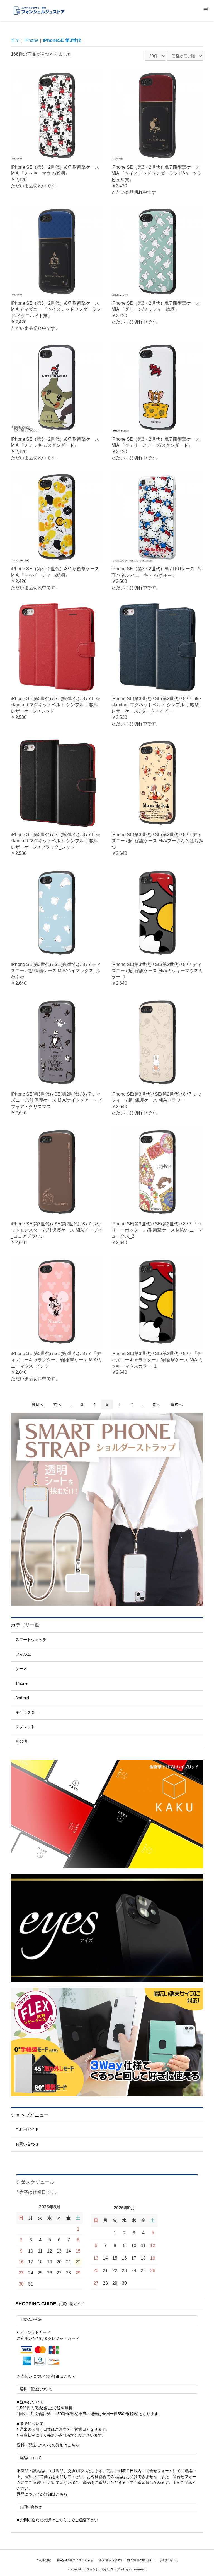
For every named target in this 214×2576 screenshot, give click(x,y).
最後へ (177, 1404)
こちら (69, 2376)
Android (22, 1698)
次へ (157, 1404)
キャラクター (27, 1712)
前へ (57, 1404)
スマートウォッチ (31, 1640)
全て (15, 40)
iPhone (21, 1683)
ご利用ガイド (27, 2129)
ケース (21, 1669)
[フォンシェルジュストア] (107, 10)
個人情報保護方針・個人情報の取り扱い (127, 2560)
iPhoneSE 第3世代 (62, 40)
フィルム (23, 1654)
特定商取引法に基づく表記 (75, 2560)
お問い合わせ (27, 2144)
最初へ (37, 1404)
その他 (21, 1741)
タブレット (25, 1727)
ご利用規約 (44, 2560)
